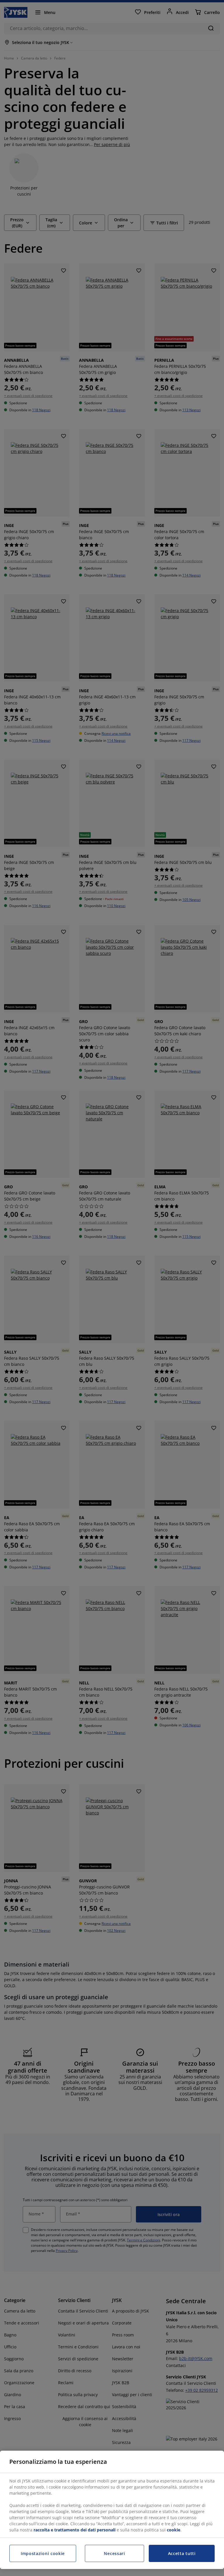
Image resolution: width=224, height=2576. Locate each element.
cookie (174, 2530)
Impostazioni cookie (43, 2553)
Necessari (114, 2553)
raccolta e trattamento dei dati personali (75, 2530)
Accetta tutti (182, 2553)
